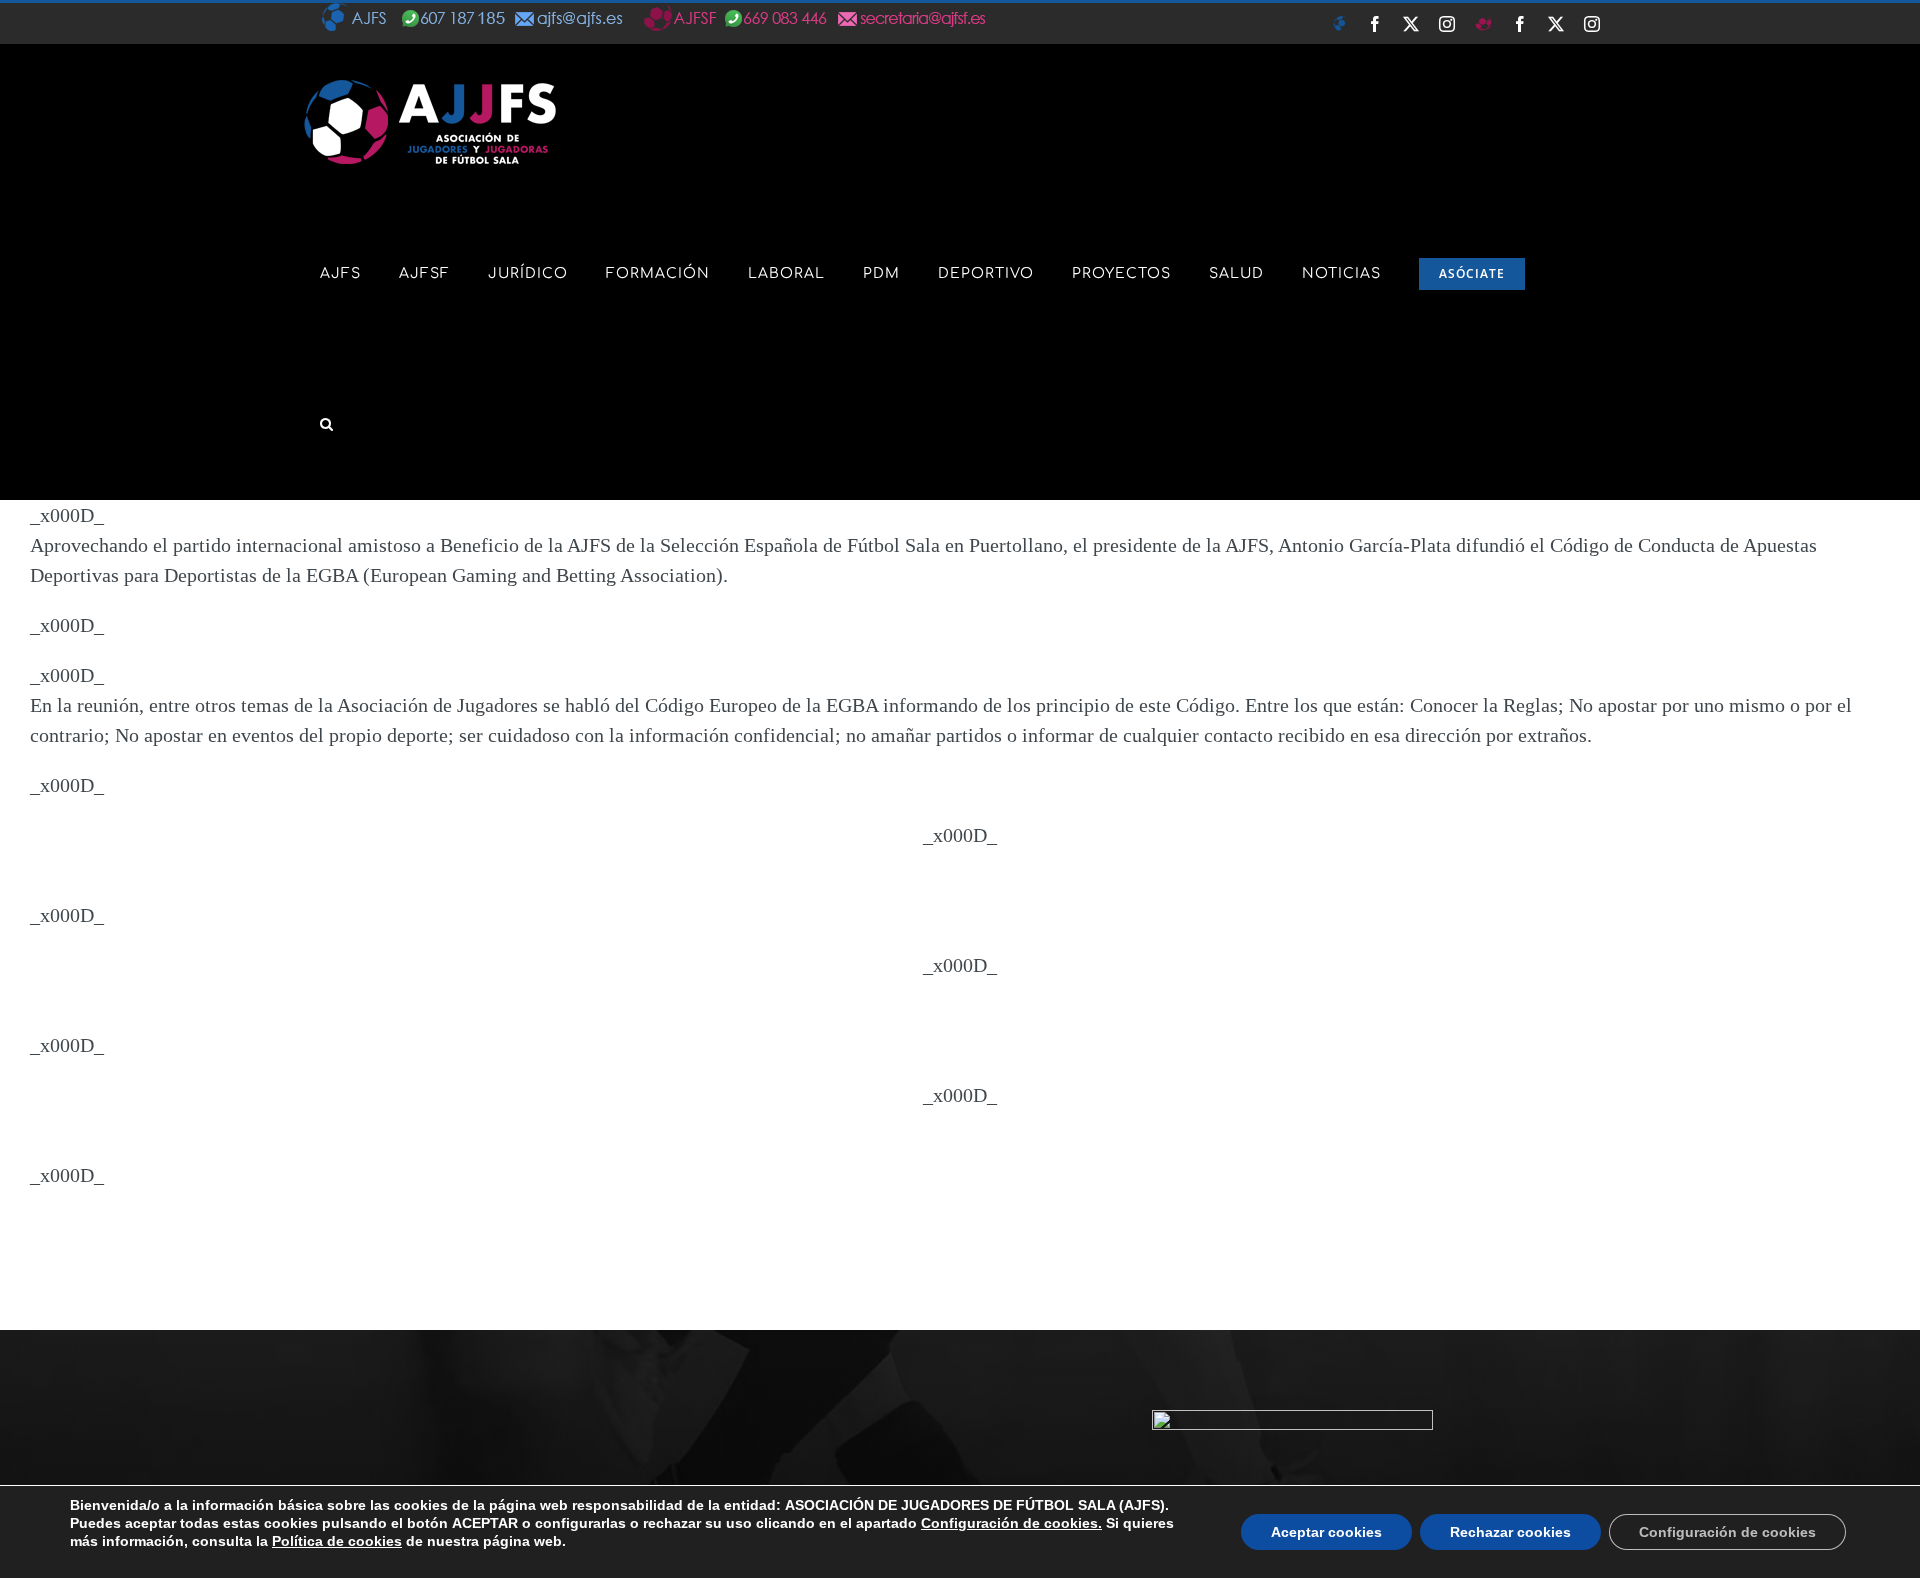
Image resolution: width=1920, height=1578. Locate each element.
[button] (327, 424)
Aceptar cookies (1326, 1532)
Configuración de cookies (1727, 1532)
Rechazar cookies (1510, 1532)
